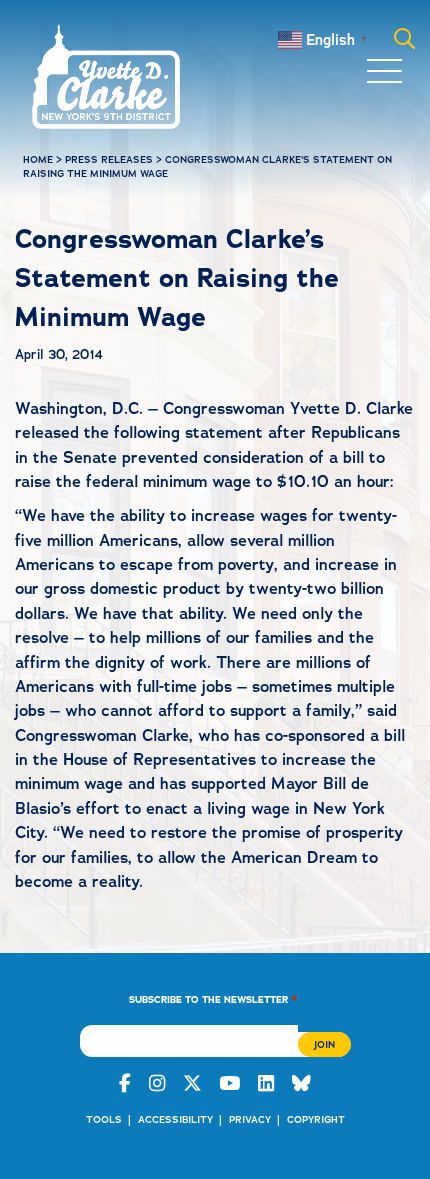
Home (38, 159)
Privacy (250, 1119)
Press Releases (109, 159)
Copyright (316, 1119)
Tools (104, 1119)
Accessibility (175, 1119)
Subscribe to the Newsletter (213, 998)
